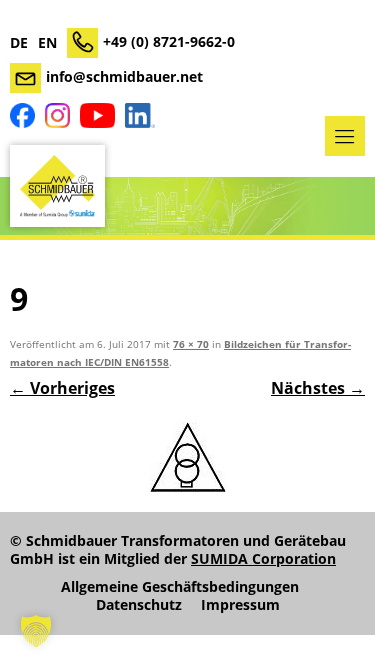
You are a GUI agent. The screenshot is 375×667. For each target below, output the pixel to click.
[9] (187, 457)
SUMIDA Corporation (263, 558)
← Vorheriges (62, 388)
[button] (36, 631)
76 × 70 (191, 344)
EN (47, 43)
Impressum (240, 605)
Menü (345, 136)
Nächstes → (318, 388)
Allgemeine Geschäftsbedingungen (180, 587)
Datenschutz (139, 605)
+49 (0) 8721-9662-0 (169, 41)
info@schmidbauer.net (124, 76)
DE (19, 43)
